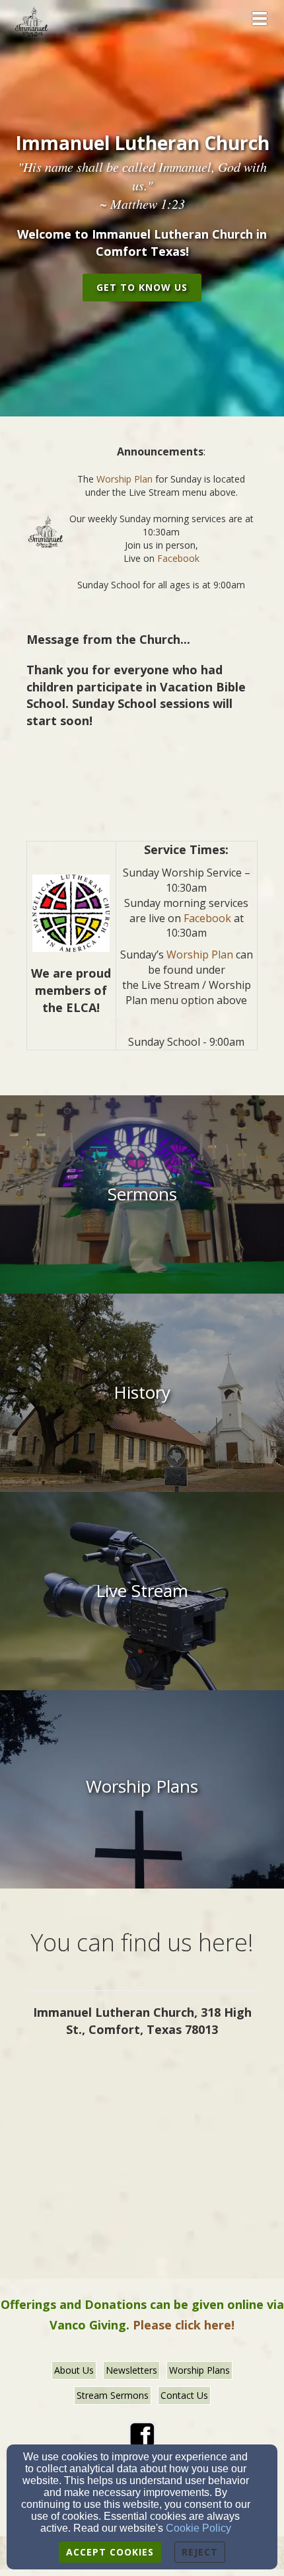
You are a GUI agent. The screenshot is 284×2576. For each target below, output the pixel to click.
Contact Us (184, 2395)
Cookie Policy (198, 2528)
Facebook (178, 558)
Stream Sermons (113, 2395)
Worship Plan (124, 479)
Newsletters (131, 2370)
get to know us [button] (142, 287)
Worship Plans (199, 2370)
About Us (74, 2370)
